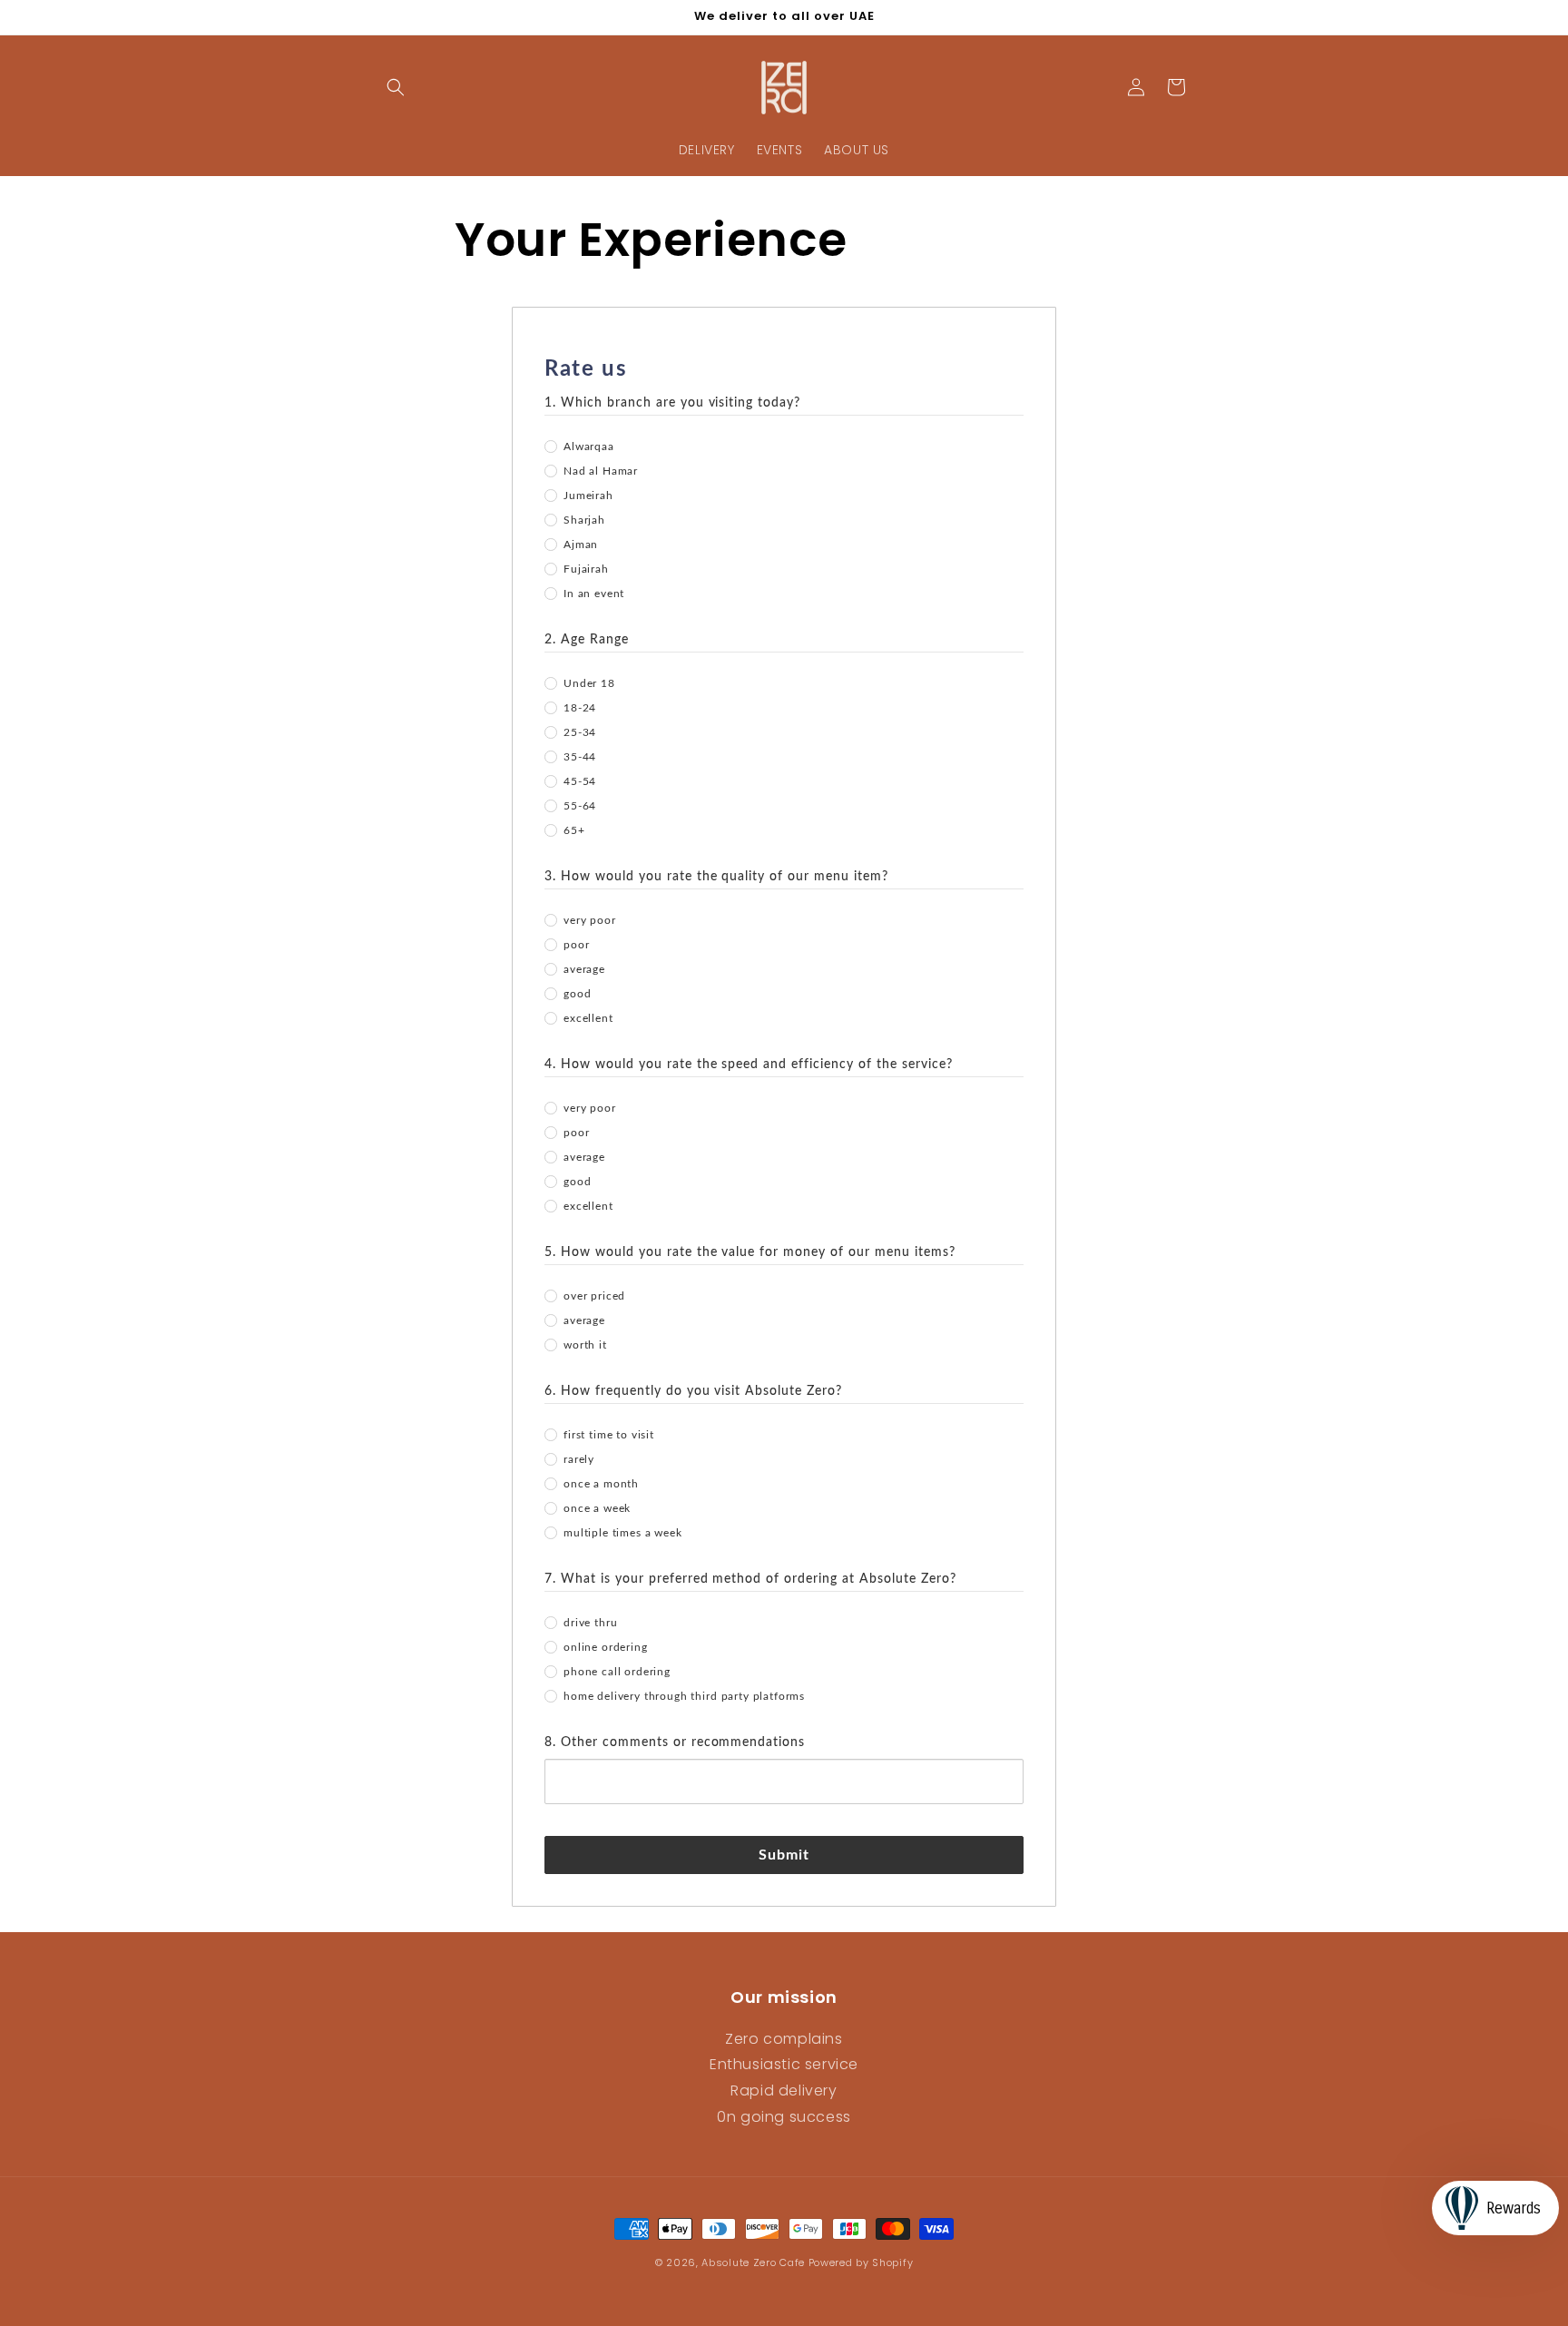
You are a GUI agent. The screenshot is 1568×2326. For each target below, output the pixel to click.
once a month (601, 1484)
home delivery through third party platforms (684, 1696)
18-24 (580, 708)
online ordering (606, 1647)
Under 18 (589, 683)
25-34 (580, 732)
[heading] (784, 369)
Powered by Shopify (861, 2262)
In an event (594, 594)
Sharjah (584, 520)
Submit (784, 1855)
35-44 (580, 757)
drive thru (590, 1623)
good (577, 994)
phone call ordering (617, 1672)
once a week (597, 1508)
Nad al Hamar (601, 471)
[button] (396, 87)
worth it (585, 1345)
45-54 (580, 781)
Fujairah (586, 569)
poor (576, 945)
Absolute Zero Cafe (753, 2262)
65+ (574, 830)
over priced (594, 1296)
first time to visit (609, 1435)
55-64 (580, 806)
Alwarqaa (589, 447)
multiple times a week (623, 1533)
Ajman (581, 545)
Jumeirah (588, 496)
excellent (588, 1018)
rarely (579, 1459)
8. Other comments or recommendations (675, 1742)
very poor (590, 920)
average (584, 969)
